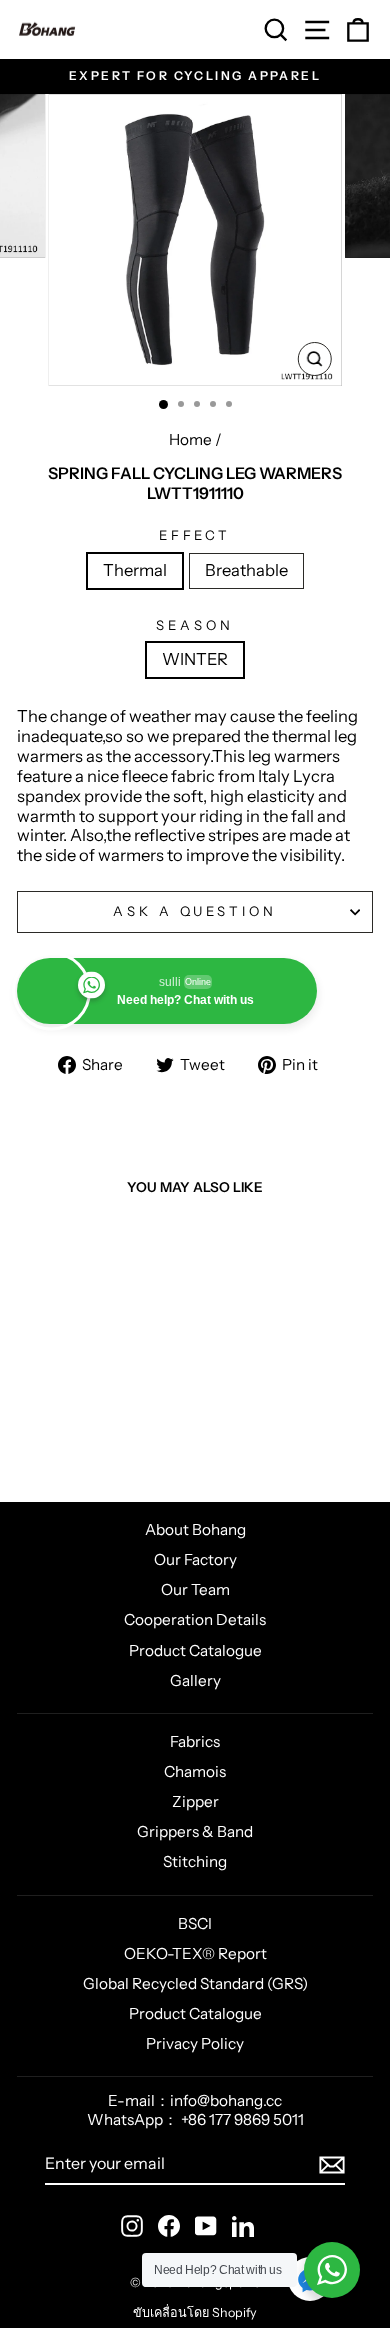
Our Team (195, 1589)
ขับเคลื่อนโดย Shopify (195, 2312)
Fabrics (195, 1741)
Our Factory (195, 1559)
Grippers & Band (195, 1831)
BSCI (195, 1923)
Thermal (135, 570)
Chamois (195, 1771)
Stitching (195, 1861)
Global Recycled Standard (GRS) (195, 1983)
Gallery (195, 1680)
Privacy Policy (195, 2043)
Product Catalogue (195, 1650)
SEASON (195, 625)
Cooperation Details (195, 1619)
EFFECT (195, 535)
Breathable (246, 570)
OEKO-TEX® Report (195, 1953)
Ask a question (195, 911)
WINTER (195, 659)
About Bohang (195, 1529)
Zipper (195, 1801)
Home (190, 439)
